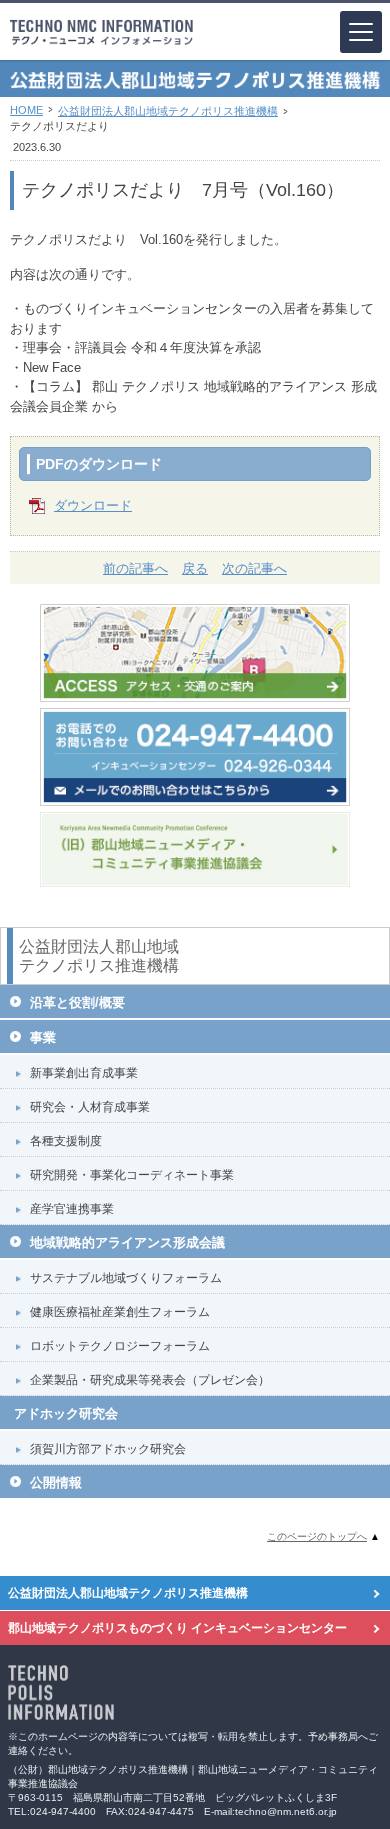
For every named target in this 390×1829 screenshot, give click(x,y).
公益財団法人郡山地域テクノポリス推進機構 (168, 111)
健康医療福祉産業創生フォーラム (120, 1312)
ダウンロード (93, 505)
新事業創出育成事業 (84, 1073)
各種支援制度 (66, 1141)
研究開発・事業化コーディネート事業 (132, 1175)
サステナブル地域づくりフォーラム (126, 1278)
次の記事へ (254, 568)
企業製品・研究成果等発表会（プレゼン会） (150, 1380)
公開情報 (56, 1482)
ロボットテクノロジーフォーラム (120, 1346)
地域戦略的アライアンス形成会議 (127, 1242)
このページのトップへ (317, 1536)
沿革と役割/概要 (77, 1002)
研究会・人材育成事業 (90, 1107)
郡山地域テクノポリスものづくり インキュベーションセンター (177, 1628)
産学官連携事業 (72, 1209)
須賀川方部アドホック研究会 (108, 1449)
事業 (43, 1037)
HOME (26, 110)
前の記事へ (135, 568)
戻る (195, 568)
